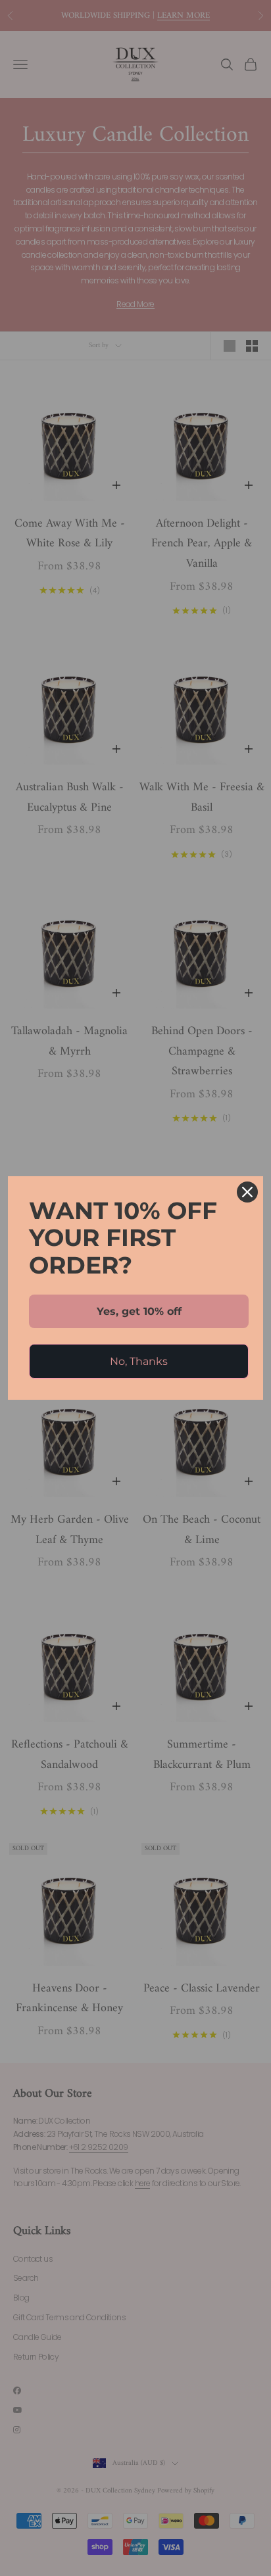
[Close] (247, 1192)
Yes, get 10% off (139, 1311)
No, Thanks (139, 1361)
